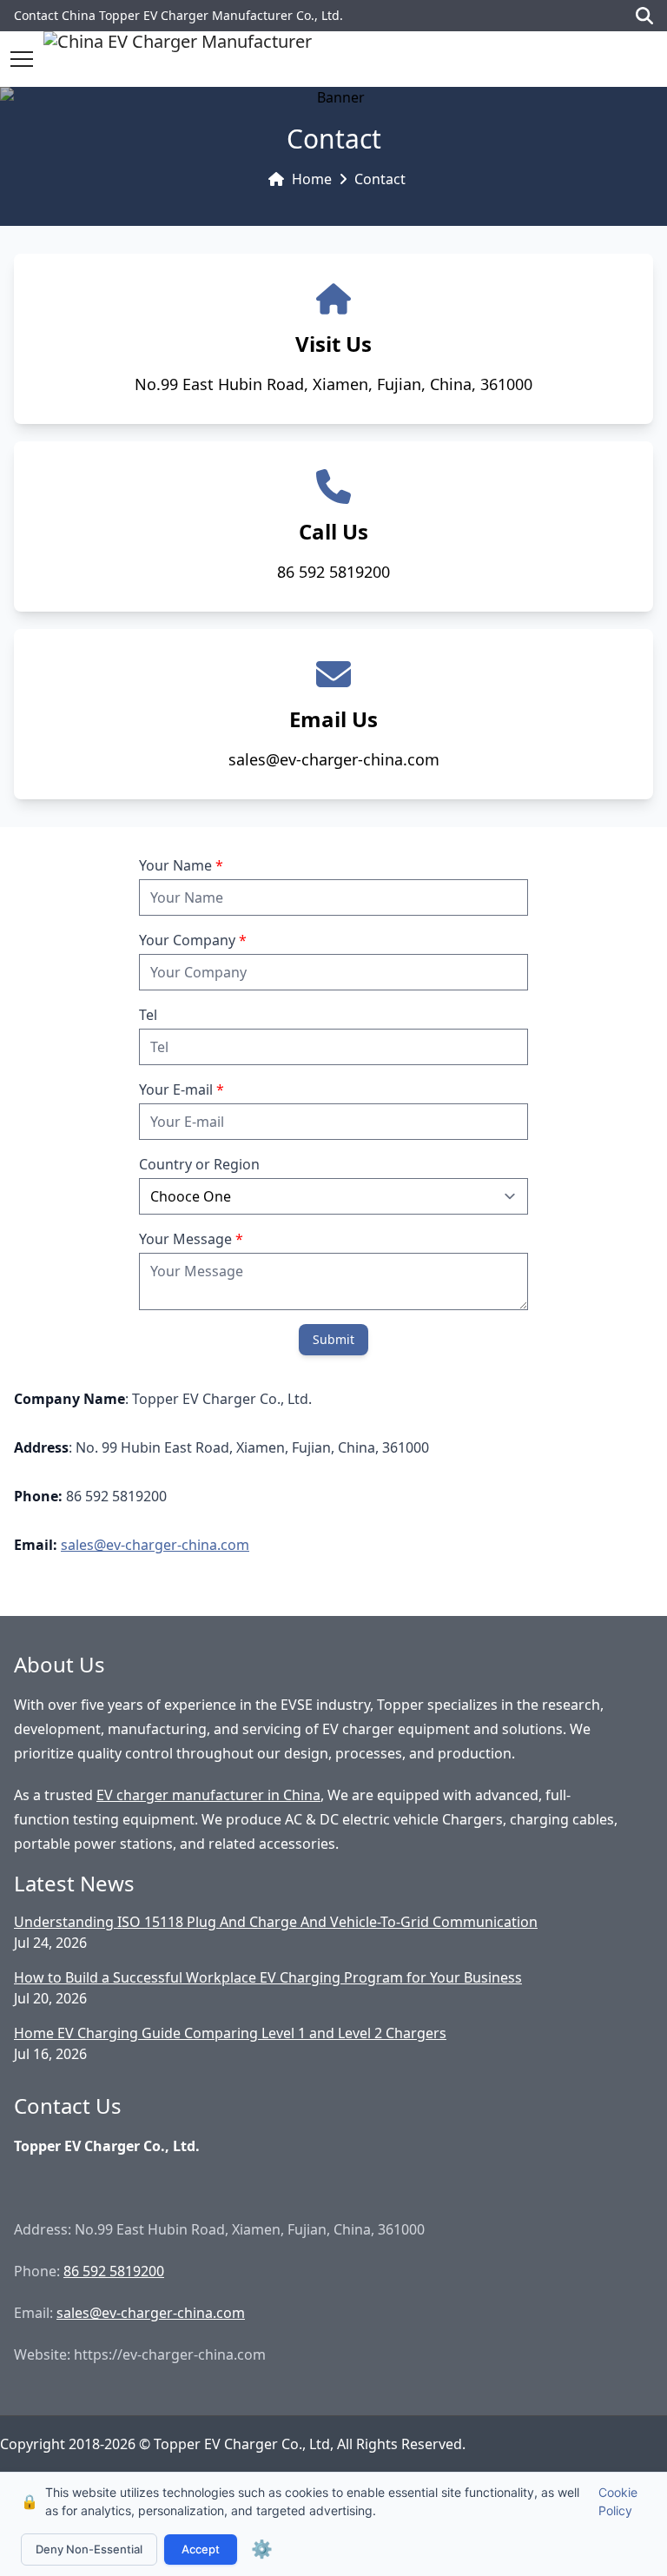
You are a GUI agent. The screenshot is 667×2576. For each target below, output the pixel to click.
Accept (201, 2549)
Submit (333, 1339)
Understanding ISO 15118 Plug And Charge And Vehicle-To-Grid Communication (276, 1922)
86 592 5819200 (114, 2271)
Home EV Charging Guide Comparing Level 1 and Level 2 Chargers (230, 2033)
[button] (22, 59)
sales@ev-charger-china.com (155, 1545)
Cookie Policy (618, 2501)
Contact (380, 179)
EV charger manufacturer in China (208, 1795)
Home (312, 179)
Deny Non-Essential (89, 2549)
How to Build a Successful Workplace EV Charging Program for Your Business (268, 1977)
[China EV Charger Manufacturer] (178, 59)
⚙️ (262, 2549)
